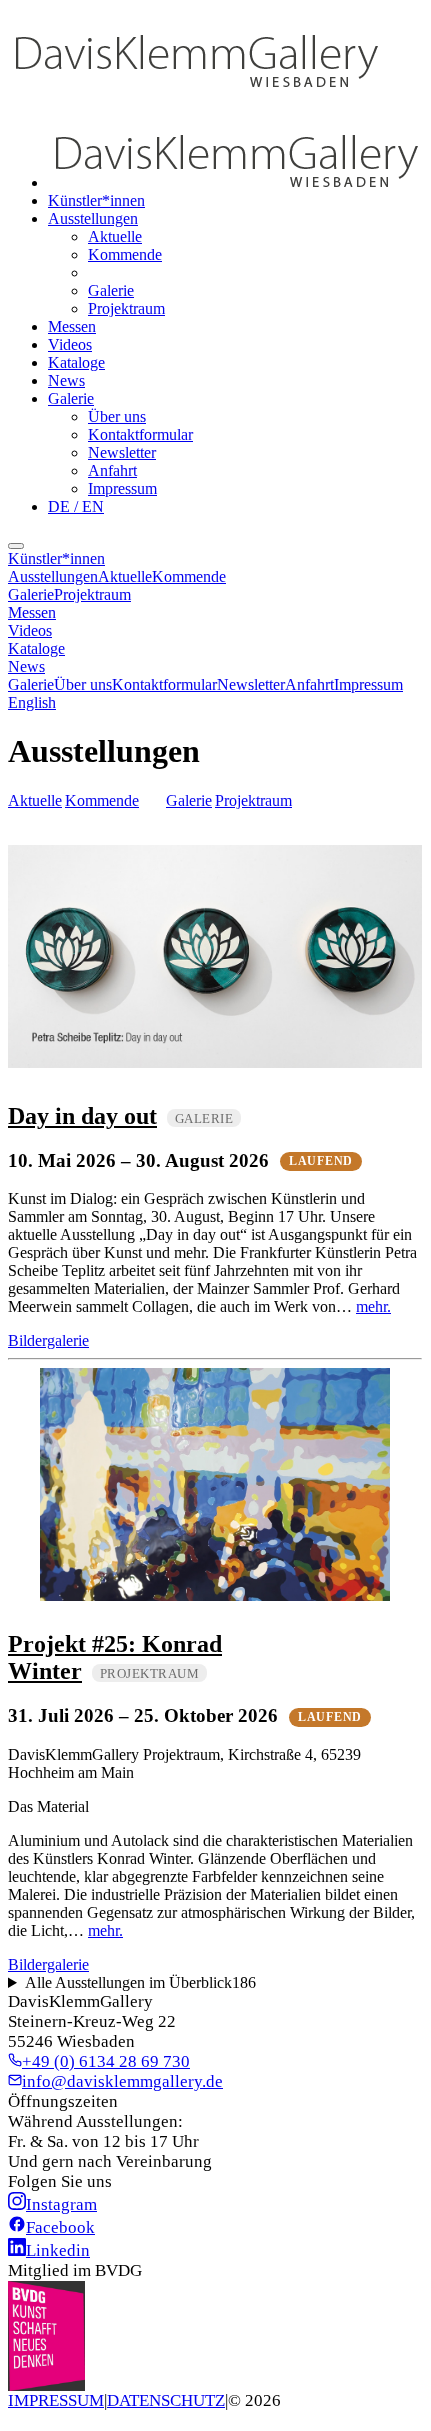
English (32, 702)
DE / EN (76, 506)
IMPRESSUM (56, 2400)
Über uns (117, 416)
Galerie (111, 290)
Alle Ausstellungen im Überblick (140, 1982)
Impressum (122, 488)
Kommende (125, 254)
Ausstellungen (93, 218)
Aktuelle (115, 236)
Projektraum (126, 308)
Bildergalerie (48, 1340)
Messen (72, 326)
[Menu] (16, 546)
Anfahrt (112, 470)
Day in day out (82, 1116)
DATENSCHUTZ (166, 2400)
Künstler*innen (96, 200)
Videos (70, 344)
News (66, 380)
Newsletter (122, 452)
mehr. (373, 1306)
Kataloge (76, 362)
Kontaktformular (140, 434)
